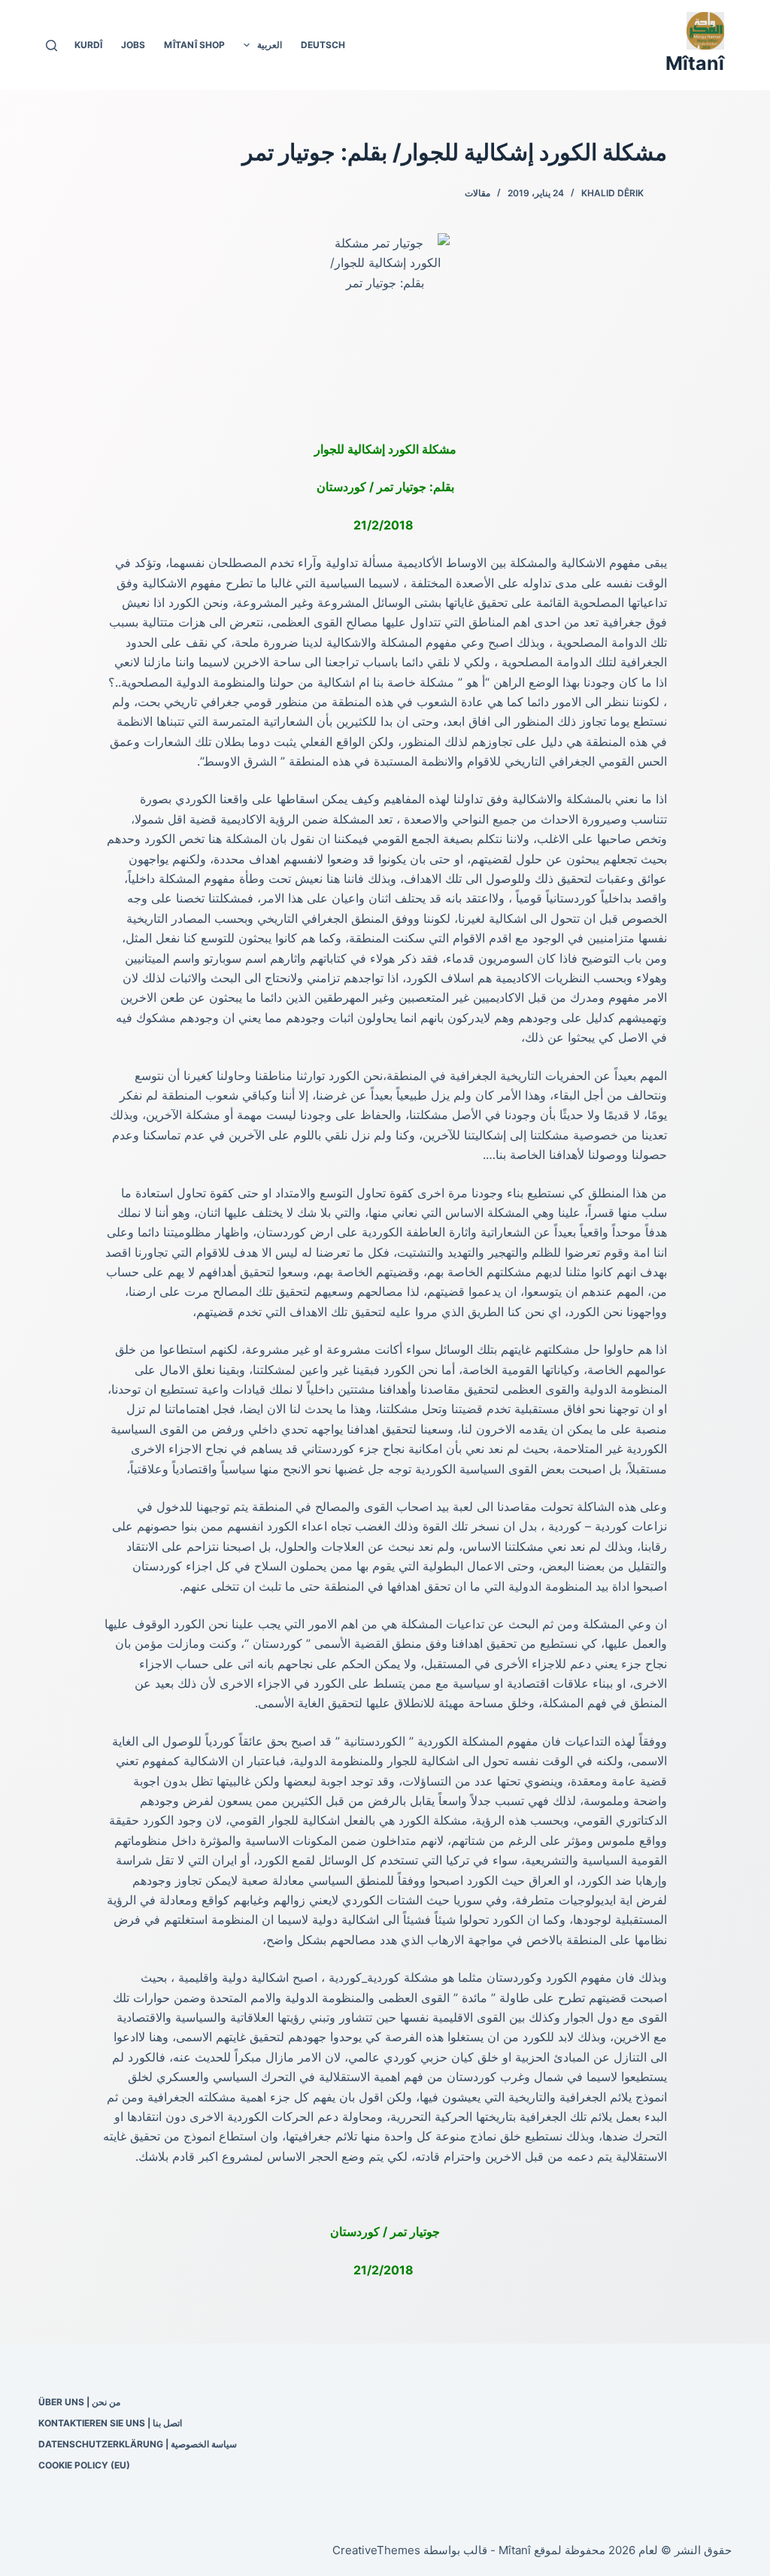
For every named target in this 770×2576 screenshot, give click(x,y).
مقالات (477, 193)
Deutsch (323, 45)
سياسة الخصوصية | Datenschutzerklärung (138, 2444)
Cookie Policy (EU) (84, 2465)
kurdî (88, 45)
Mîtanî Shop (194, 45)
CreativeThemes (376, 2550)
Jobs (133, 45)
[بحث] (52, 46)
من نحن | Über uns (79, 2402)
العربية (270, 45)
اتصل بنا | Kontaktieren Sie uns (110, 2423)
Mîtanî (695, 63)
